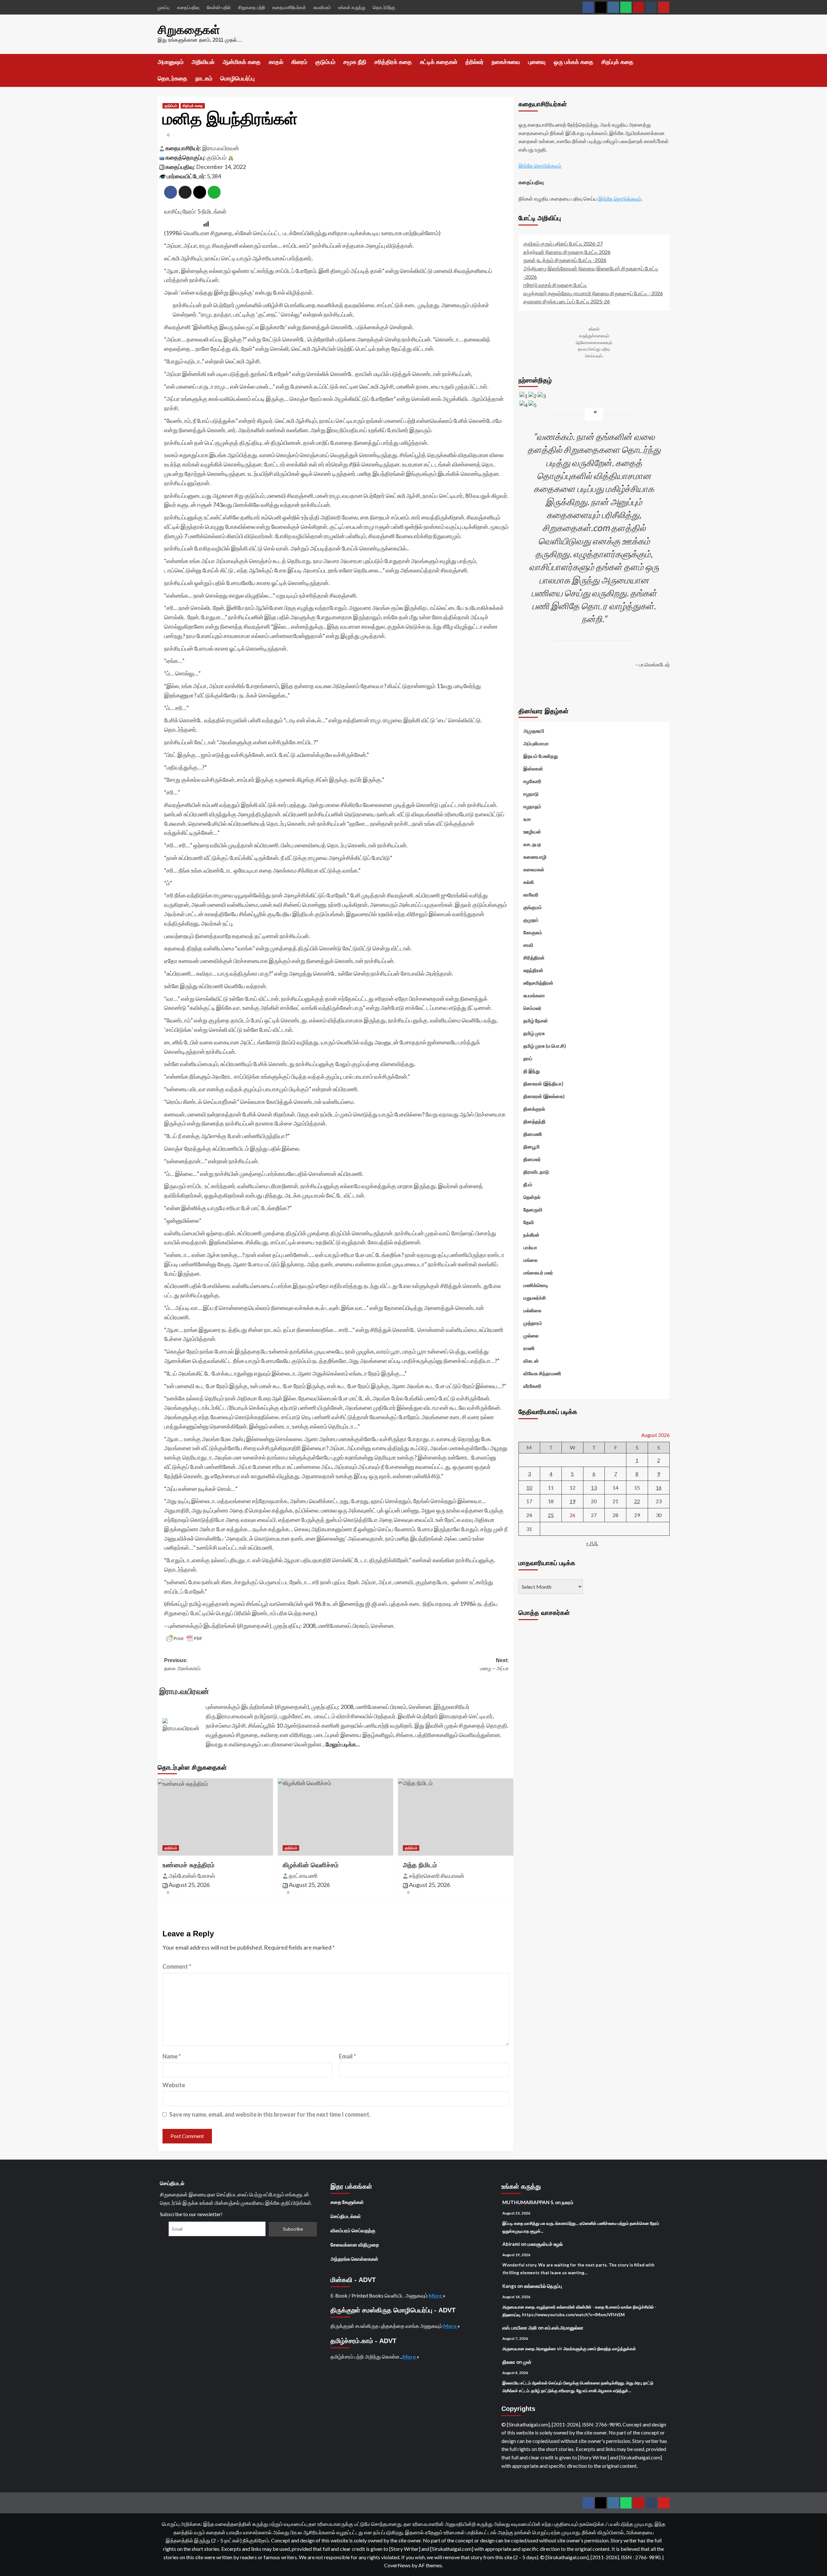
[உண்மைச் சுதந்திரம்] (215, 1817)
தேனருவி (533, 1209)
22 (637, 1501)
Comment (177, 1966)
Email (347, 2056)
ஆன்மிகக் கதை (242, 62)
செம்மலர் (532, 1008)
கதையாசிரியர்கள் (289, 7)
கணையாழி (535, 857)
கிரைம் (299, 62)
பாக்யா (530, 1247)
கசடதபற (532, 844)
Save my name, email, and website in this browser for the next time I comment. (270, 2114)
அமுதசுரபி (534, 731)
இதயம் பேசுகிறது (541, 756)
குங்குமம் (533, 907)
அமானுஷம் (171, 62)
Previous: (182, 1665)
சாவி (528, 945)
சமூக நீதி (355, 62)
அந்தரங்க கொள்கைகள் (354, 2259)
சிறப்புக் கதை (618, 62)
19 (572, 1501)
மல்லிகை (532, 1310)
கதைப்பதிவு (188, 7)
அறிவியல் (203, 62)
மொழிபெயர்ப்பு (237, 79)
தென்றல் (532, 1197)
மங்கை (530, 1260)
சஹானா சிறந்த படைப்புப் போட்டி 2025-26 (567, 301)
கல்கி (529, 882)
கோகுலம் (533, 932)
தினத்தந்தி (534, 1121)
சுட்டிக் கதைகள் (439, 62)
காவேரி (531, 895)
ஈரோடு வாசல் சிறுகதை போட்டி (555, 285)
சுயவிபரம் (322, 7)
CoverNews (397, 2565)
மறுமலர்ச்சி (535, 1298)
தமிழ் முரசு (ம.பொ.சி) (545, 1046)
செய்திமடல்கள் (346, 2216)
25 (551, 1515)
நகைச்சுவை (506, 62)
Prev (524, 689)
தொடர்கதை (173, 79)
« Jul (592, 1543)
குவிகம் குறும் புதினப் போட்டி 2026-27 (563, 243)
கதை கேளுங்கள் (347, 2202)
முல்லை (531, 1335)
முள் (527, 2362)
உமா (527, 819)
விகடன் (531, 1361)
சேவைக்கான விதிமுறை (355, 2245)
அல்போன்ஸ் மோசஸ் (192, 1876)
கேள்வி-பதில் (219, 7)
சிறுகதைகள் (189, 30)
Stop (597, 676)
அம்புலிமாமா (536, 743)
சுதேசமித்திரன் (538, 983)
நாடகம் (204, 79)
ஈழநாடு (531, 794)
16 (659, 1487)
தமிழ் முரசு (534, 1033)
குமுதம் (531, 920)
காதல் (276, 62)
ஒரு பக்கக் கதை (574, 62)
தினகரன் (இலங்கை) (544, 1096)
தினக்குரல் (534, 1109)
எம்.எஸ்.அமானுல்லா (564, 2328)
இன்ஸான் (533, 769)
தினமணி (533, 1134)
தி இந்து (532, 1071)
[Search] (666, 62)
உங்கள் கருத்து (352, 7)
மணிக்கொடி (536, 1285)
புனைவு (537, 62)
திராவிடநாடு (536, 1172)
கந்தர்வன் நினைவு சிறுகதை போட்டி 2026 (567, 251)
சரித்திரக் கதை (393, 62)
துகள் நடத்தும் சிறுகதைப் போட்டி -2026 (565, 260)
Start (591, 676)
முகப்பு (164, 7)
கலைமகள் (534, 869)
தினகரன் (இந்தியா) (543, 1084)
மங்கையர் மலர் (538, 1272)
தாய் (528, 1058)
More (436, 2295)
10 (529, 1487)
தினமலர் (532, 1159)
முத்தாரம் (533, 1323)
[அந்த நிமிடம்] (456, 1817)
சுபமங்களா (534, 995)
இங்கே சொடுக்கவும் (540, 166)
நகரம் (568, 2202)
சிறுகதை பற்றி (251, 7)
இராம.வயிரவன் (221, 148)
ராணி (529, 1348)
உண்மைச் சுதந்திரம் (188, 1865)
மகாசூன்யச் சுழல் (545, 2244)
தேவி (529, 1222)
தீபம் (528, 1184)
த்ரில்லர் (475, 62)
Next (665, 689)
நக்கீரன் (531, 1235)
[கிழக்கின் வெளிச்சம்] (335, 1817)
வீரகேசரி (532, 1386)
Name (172, 2056)
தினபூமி (532, 1147)
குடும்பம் (325, 62)
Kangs (509, 2286)
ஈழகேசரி (532, 781)
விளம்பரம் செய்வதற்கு (353, 2230)
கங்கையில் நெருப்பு (543, 2286)
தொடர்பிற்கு (384, 7)
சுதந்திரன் (533, 970)
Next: (494, 1665)
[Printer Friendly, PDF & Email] (184, 1639)
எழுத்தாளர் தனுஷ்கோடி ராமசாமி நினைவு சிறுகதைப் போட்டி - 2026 (593, 293)
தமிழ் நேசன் (536, 1021)
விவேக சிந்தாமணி (542, 1373)
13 (594, 1487)
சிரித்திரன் (534, 958)
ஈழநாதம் (532, 806)
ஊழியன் (532, 832)
